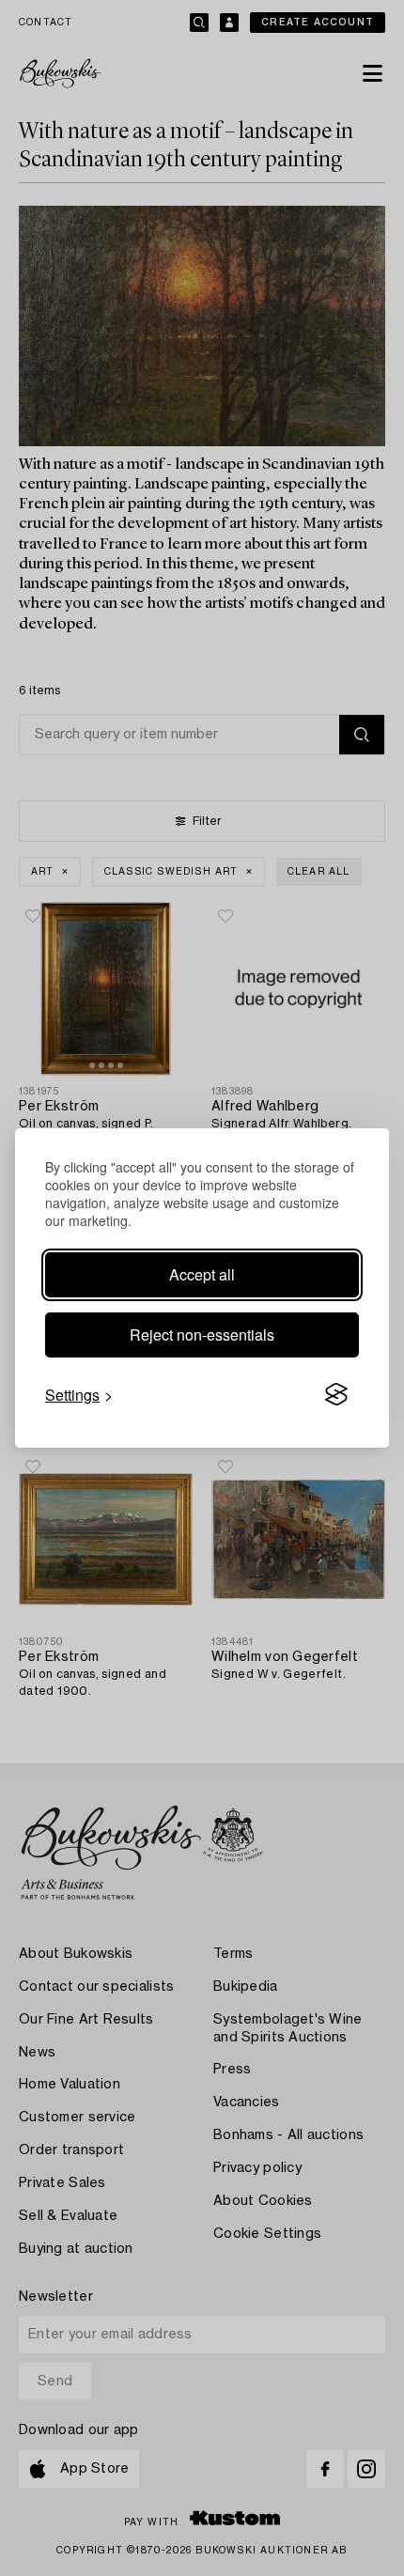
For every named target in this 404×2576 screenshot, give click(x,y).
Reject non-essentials (202, 1335)
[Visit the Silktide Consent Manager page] (336, 1395)
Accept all (202, 1274)
